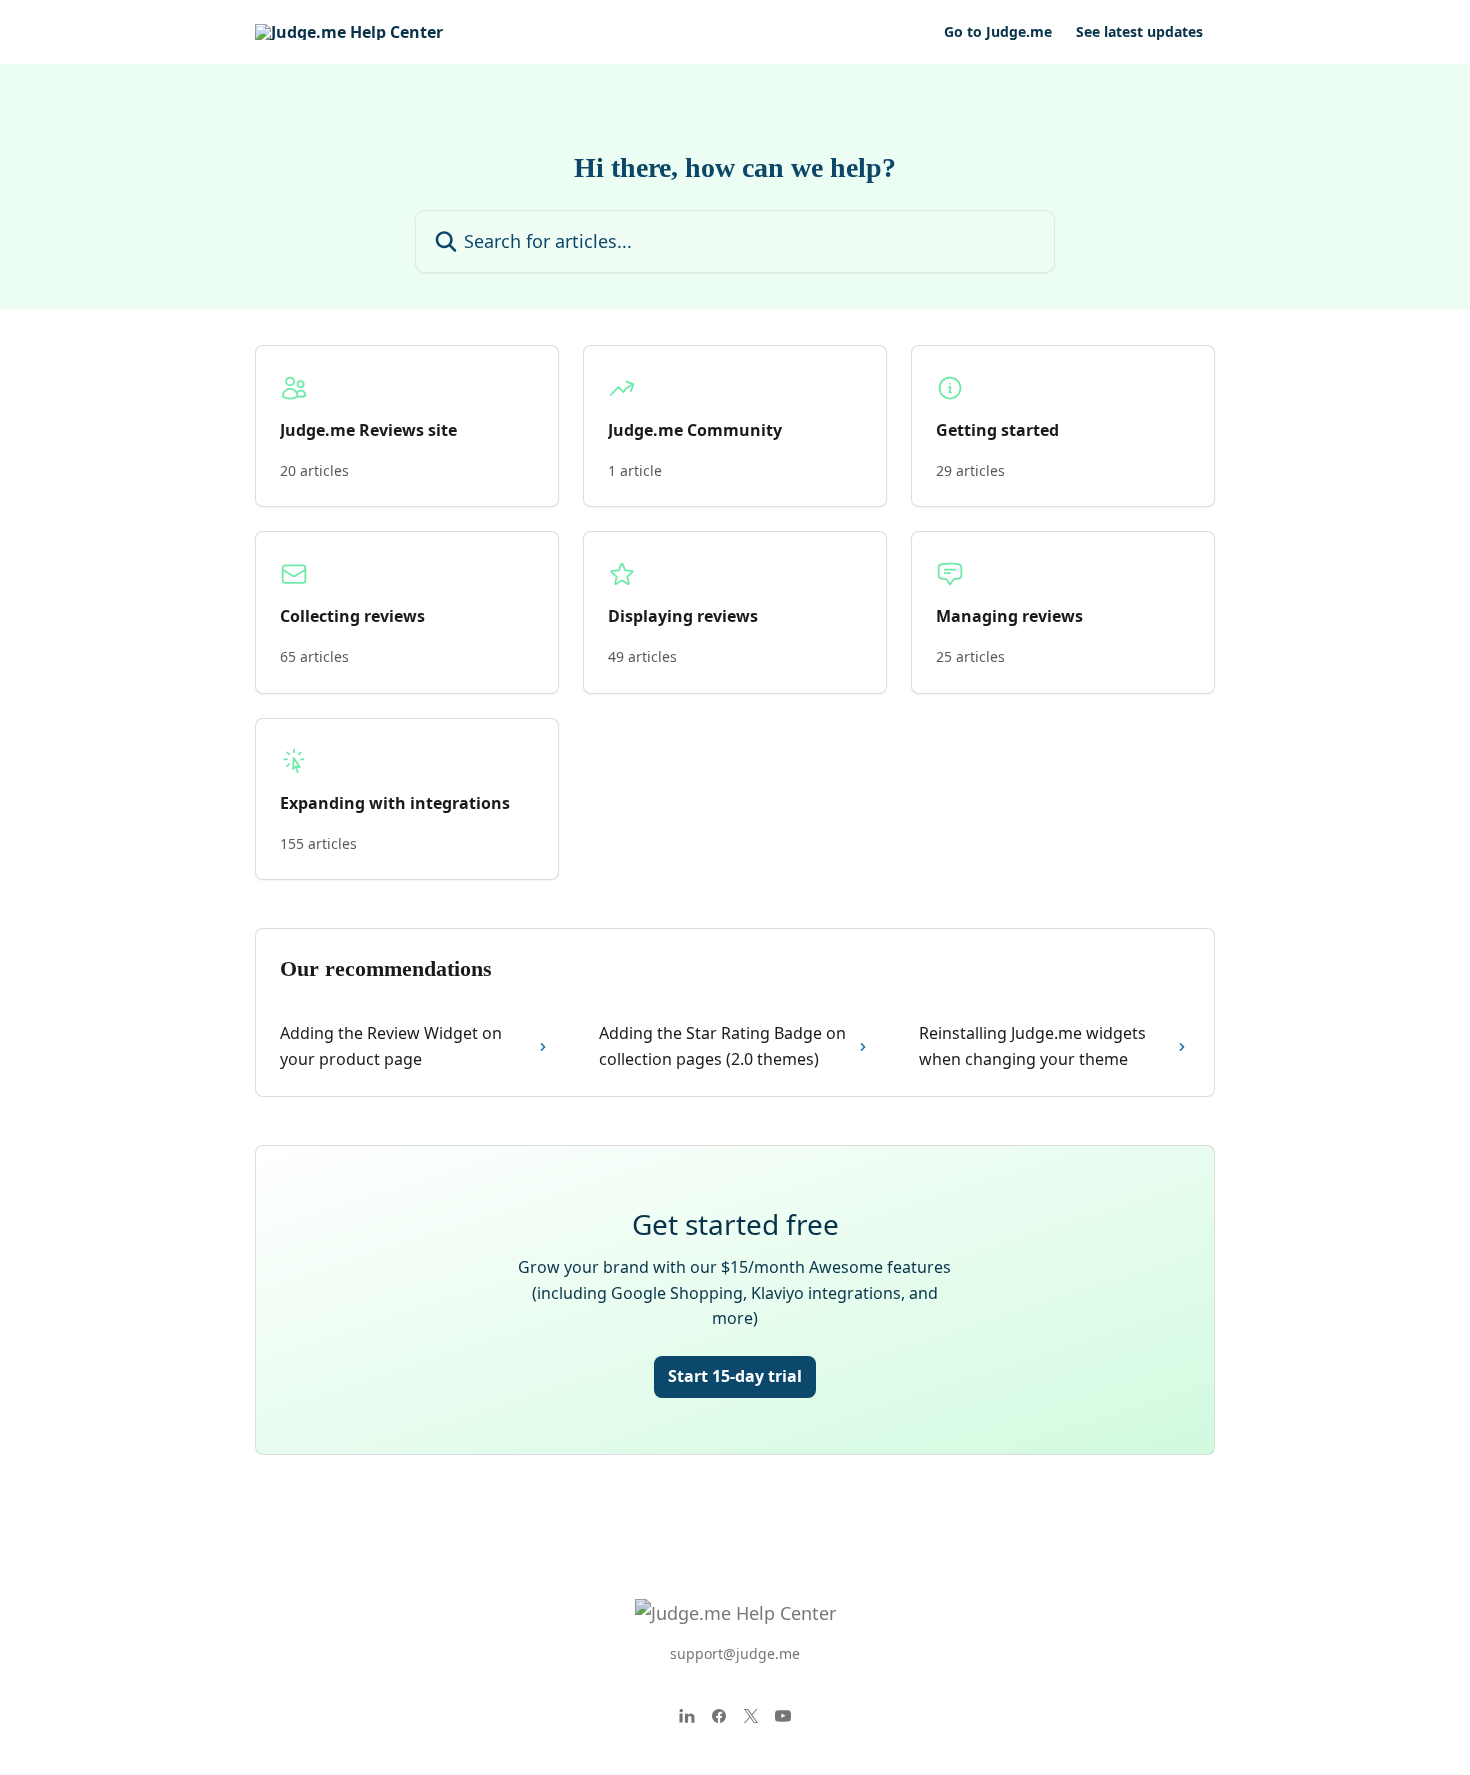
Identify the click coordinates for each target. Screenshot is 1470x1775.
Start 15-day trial (735, 1376)
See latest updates (1139, 32)
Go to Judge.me (998, 32)
